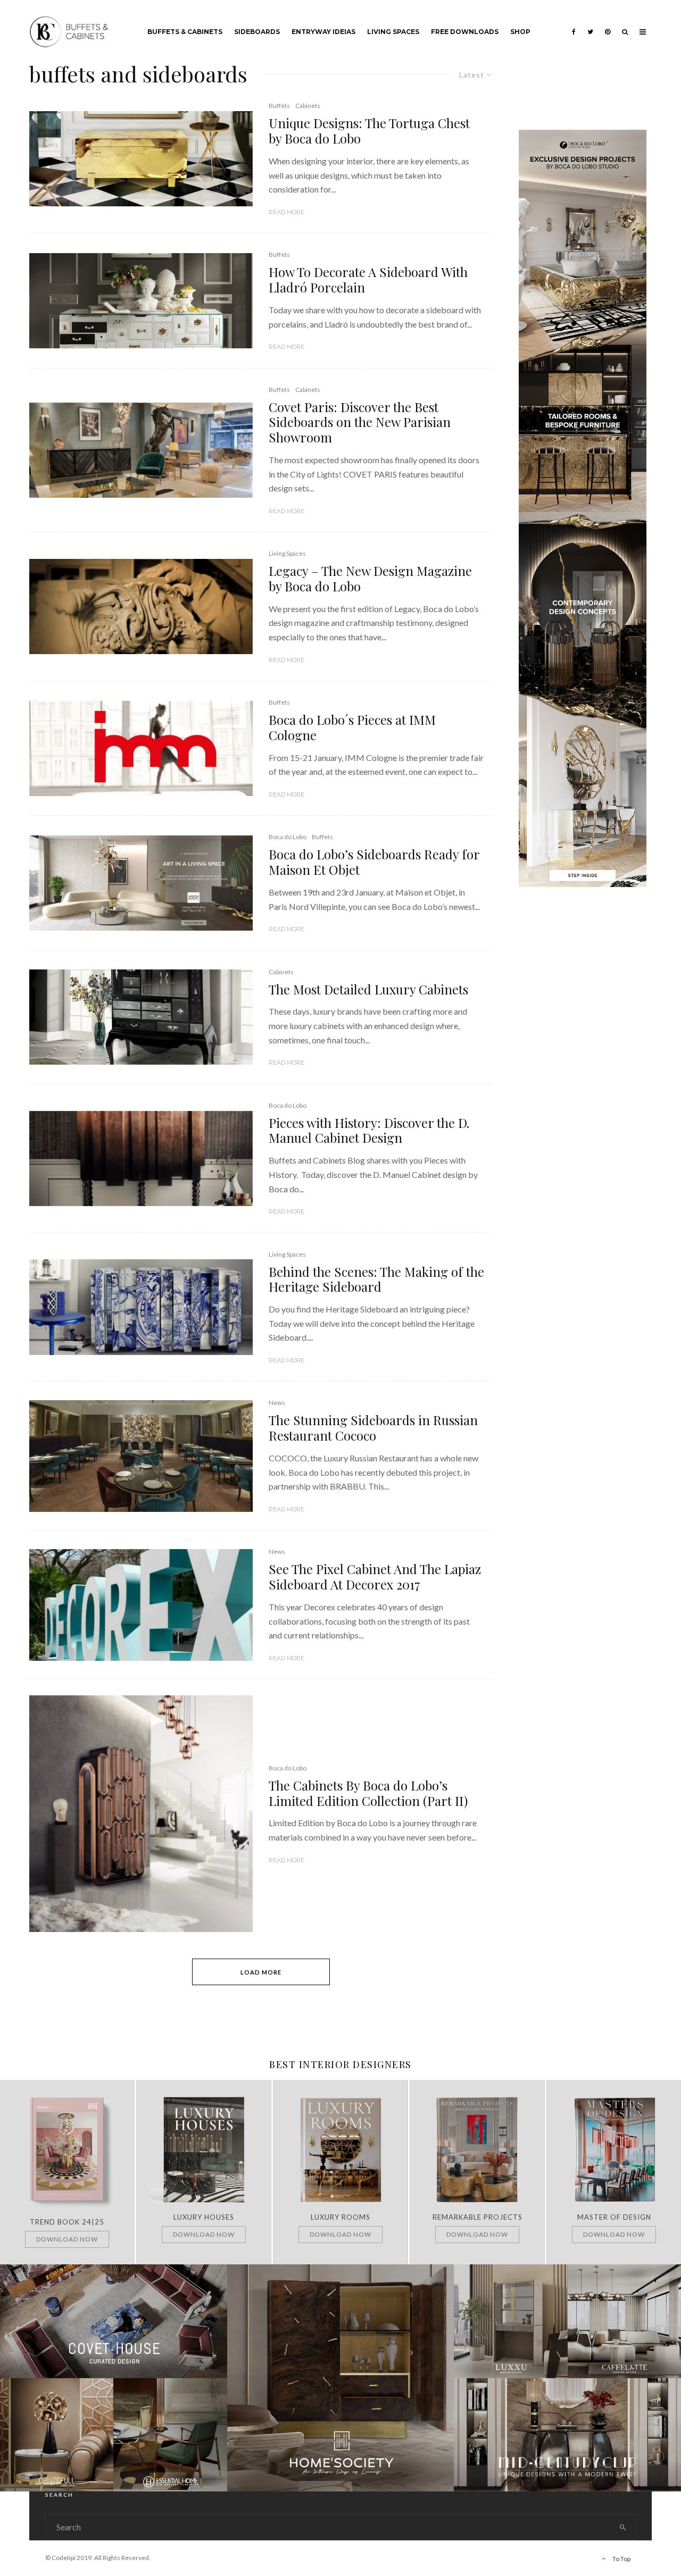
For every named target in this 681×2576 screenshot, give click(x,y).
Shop (520, 32)
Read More (286, 212)
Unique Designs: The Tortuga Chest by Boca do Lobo (369, 131)
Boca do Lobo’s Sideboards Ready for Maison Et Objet (374, 862)
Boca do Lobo (288, 837)
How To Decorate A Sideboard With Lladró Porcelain (368, 280)
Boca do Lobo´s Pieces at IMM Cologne (352, 727)
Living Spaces (393, 32)
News (277, 1403)
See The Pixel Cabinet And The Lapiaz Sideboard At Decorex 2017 (375, 1577)
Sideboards (257, 32)
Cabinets (308, 106)
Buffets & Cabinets (185, 32)
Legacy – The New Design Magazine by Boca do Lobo (370, 579)
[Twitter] (590, 24)
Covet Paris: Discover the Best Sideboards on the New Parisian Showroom (360, 422)
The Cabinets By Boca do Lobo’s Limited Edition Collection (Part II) (368, 1793)
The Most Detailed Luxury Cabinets (368, 989)
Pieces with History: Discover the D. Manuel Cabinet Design (369, 1131)
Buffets (279, 106)
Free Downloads (465, 32)
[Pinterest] (608, 24)
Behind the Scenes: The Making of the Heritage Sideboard (376, 1279)
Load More (261, 1972)
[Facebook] (574, 24)
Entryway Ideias (323, 32)
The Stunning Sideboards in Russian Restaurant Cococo (373, 1428)
